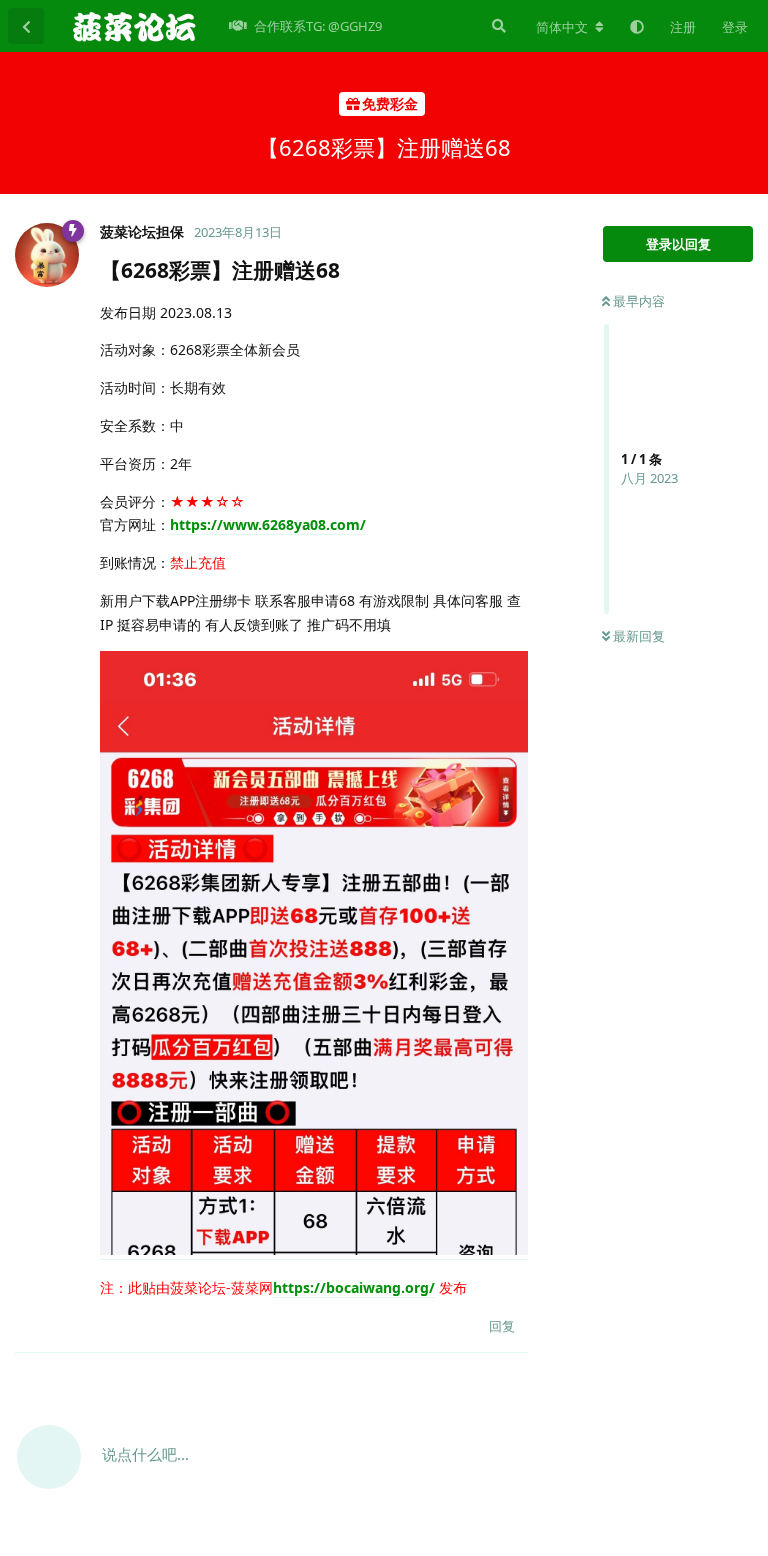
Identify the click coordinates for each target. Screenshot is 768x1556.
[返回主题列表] (26, 26)
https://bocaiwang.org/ (354, 1287)
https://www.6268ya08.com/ (268, 524)
